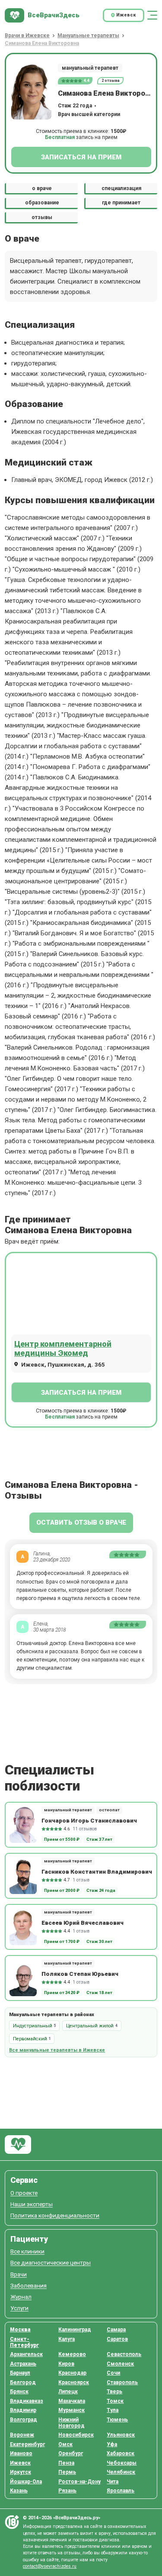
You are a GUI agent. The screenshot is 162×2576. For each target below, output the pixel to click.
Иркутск (21, 2472)
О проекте (24, 2193)
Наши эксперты (32, 2204)
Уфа (112, 2444)
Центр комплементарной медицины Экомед (63, 1348)
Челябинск (121, 2472)
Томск (115, 2401)
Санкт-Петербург (24, 2342)
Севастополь (124, 2354)
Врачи (19, 2274)
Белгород (23, 2382)
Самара (116, 2330)
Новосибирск (76, 2435)
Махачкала (72, 2401)
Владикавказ (27, 2401)
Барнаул (20, 2373)
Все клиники (27, 2251)
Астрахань (23, 2364)
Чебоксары (122, 2463)
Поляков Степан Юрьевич (80, 1974)
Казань (19, 2491)
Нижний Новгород (71, 2423)
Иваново (21, 2453)
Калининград (75, 2330)
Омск (65, 2444)
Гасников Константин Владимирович (97, 1871)
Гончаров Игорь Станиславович (89, 1820)
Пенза (66, 2463)
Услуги (19, 2308)
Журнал (21, 2297)
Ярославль (121, 2491)
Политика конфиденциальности (55, 2216)
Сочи (113, 2373)
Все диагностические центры (51, 2263)
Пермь (67, 2472)
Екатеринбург (27, 2444)
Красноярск (74, 2382)
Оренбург (71, 2453)
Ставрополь (122, 2382)
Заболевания (29, 2286)
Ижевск (20, 2463)
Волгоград (24, 2420)
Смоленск (120, 2364)
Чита (113, 2482)
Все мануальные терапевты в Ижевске (57, 2050)
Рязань (67, 2491)
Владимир (23, 2410)
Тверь (114, 2392)
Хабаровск (121, 2453)
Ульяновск (121, 2435)
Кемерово (72, 2354)
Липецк (68, 2392)
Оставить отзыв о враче (81, 1522)
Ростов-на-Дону (79, 2482)
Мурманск (71, 2410)
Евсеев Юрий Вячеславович (83, 1923)
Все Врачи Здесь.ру (18, 2145)
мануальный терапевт (90, 68)
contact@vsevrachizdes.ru (50, 2566)
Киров (66, 2364)
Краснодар (72, 2373)
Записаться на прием (81, 157)
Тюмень (117, 2420)
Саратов (117, 2339)
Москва (20, 2330)
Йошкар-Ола (26, 2482)
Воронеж (22, 2435)
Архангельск (26, 2354)
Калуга (67, 2339)
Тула (113, 2410)
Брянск (19, 2392)
